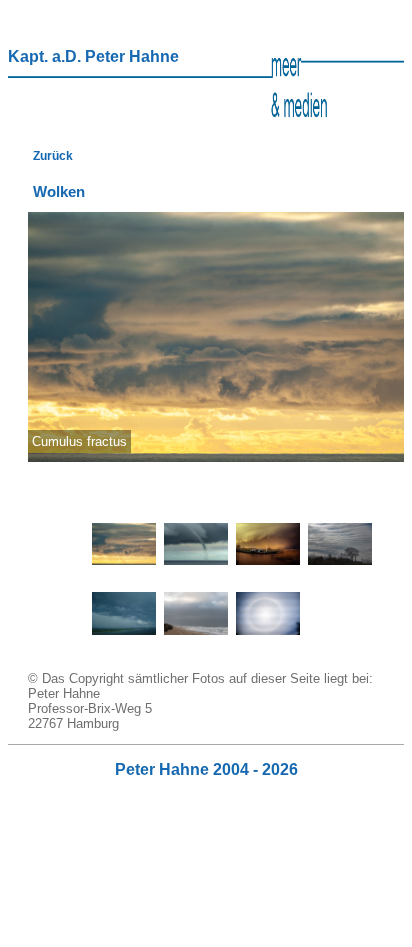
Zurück (53, 156)
